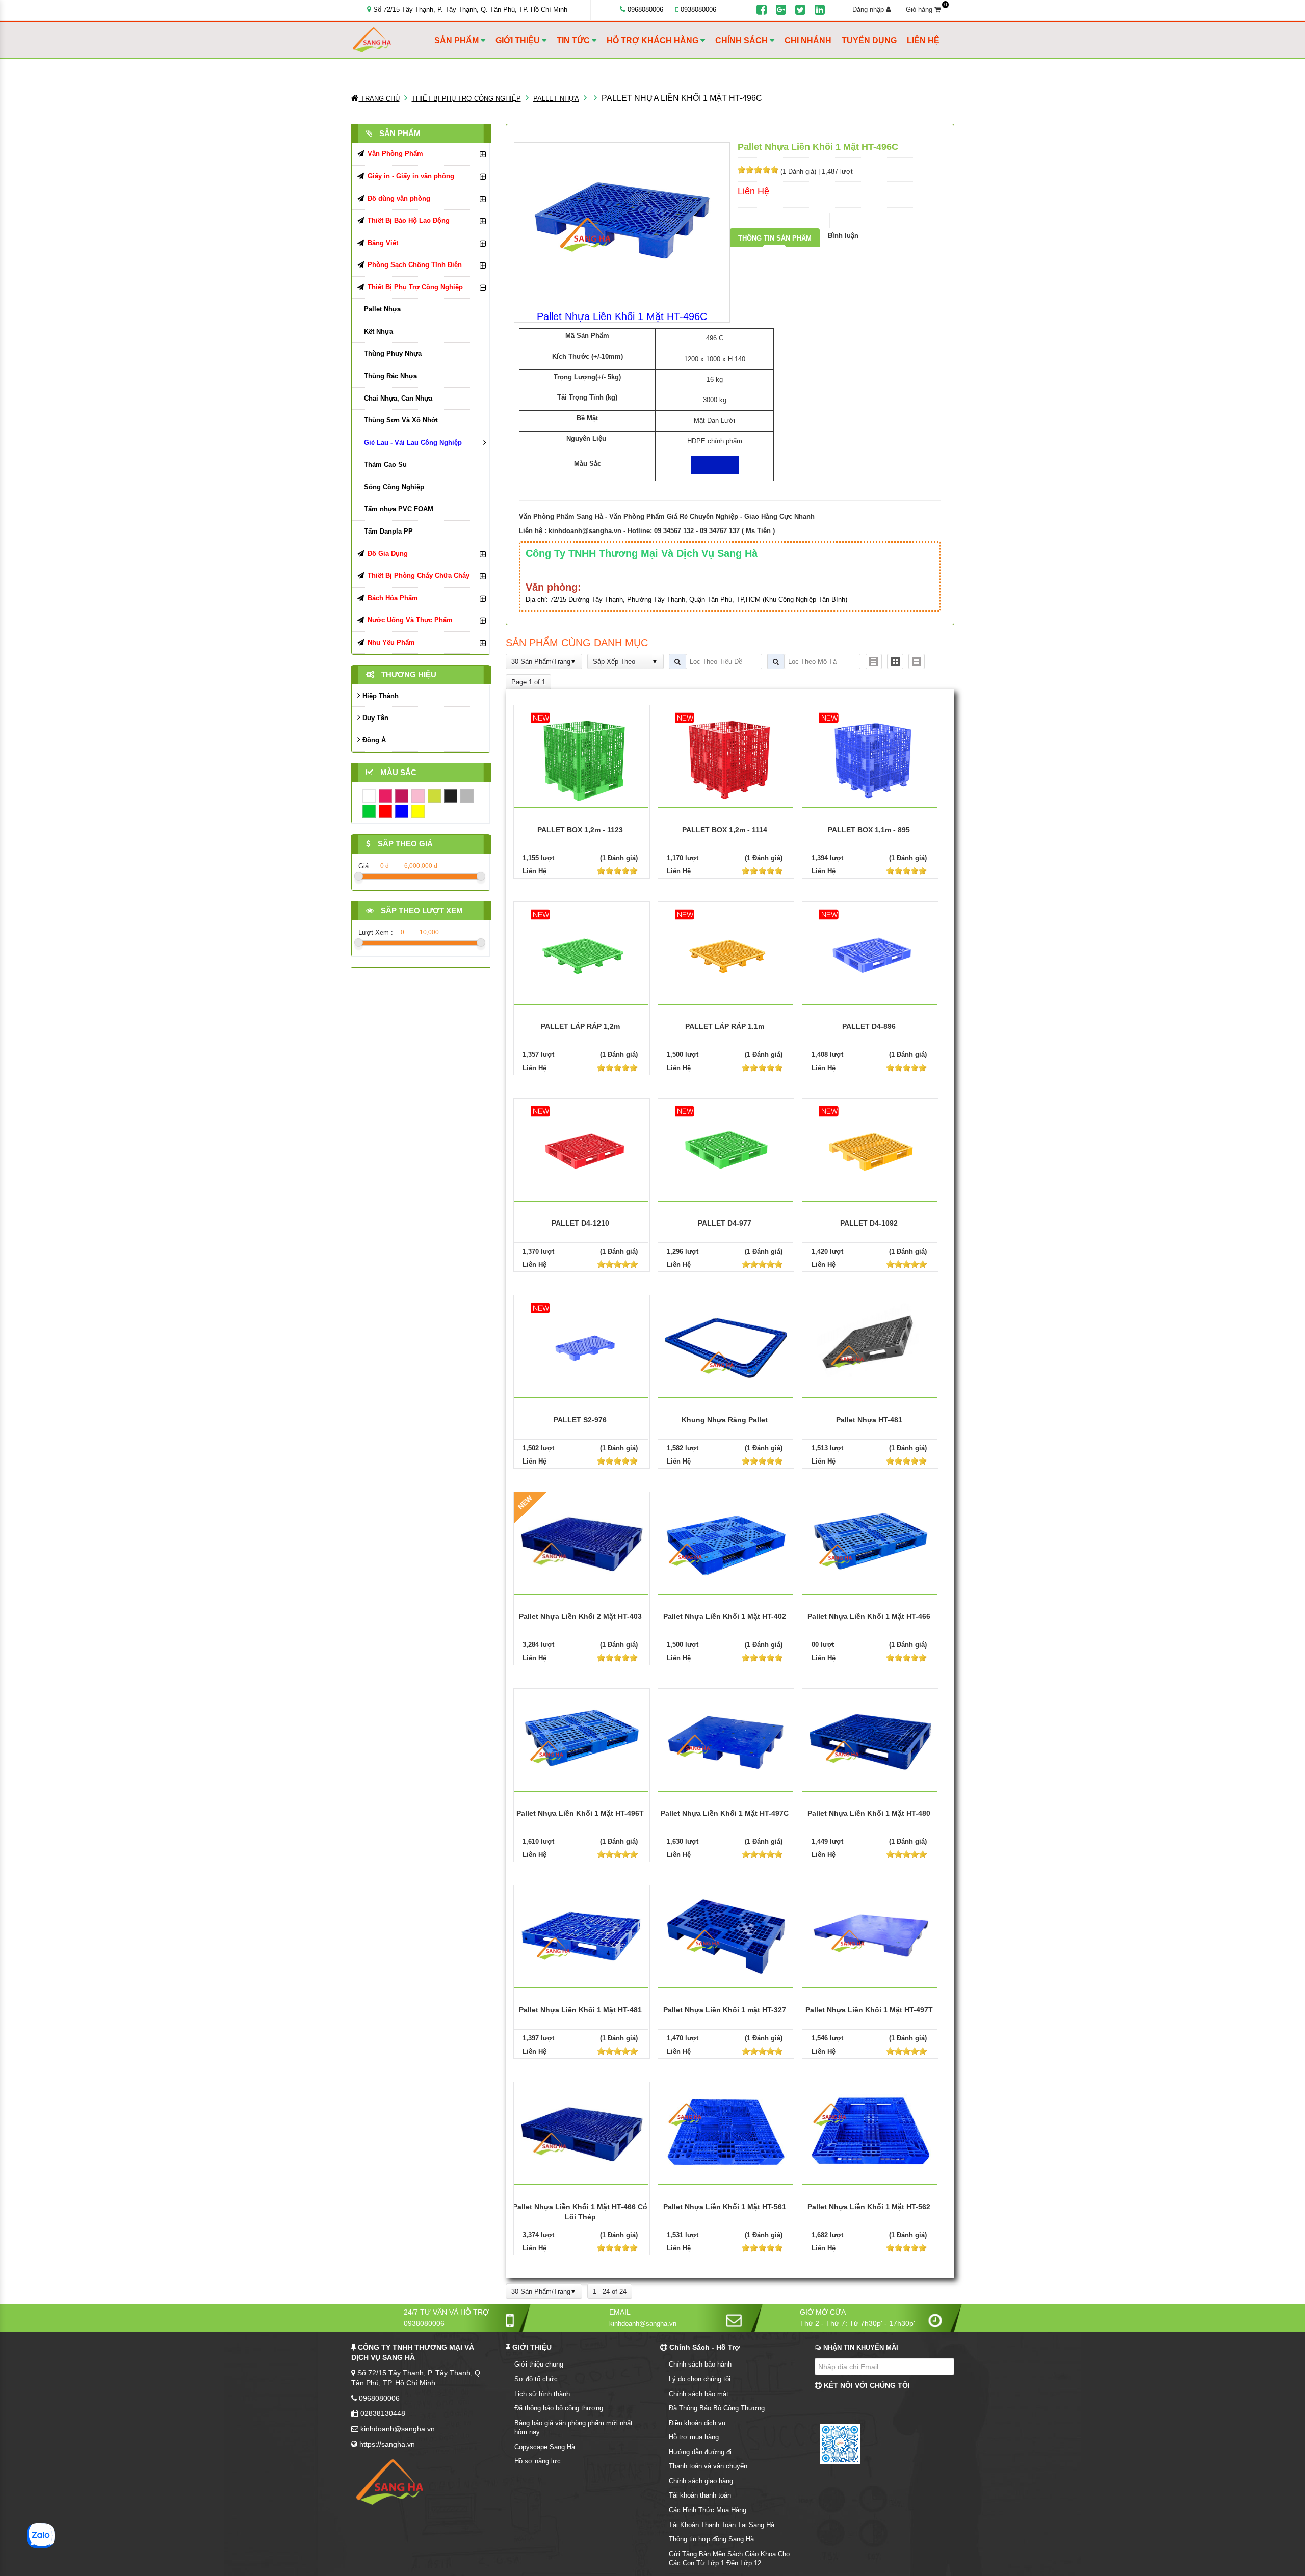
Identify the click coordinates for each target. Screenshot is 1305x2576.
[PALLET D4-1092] (870, 1149)
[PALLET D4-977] (726, 1149)
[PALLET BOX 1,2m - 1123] (582, 756)
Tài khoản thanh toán (700, 2495)
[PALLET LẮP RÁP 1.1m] (726, 953)
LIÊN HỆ (923, 41)
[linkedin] (820, 10)
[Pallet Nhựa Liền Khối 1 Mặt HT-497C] (726, 1738)
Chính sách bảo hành (700, 2364)
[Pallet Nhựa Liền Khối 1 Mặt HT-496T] (582, 1738)
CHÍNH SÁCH (742, 41)
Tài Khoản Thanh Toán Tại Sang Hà (722, 2525)
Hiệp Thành (380, 696)
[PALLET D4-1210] (582, 1149)
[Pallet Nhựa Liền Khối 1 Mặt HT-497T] (871, 1935)
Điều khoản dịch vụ (697, 2423)
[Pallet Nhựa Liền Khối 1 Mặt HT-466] (871, 1542)
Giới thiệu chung (539, 2364)
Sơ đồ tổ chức (536, 2379)
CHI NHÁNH (808, 41)
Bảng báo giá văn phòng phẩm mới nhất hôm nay (573, 2428)
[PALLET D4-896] (870, 953)
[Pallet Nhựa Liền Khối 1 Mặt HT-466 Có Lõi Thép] (582, 2132)
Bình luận (843, 236)
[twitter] (800, 10)
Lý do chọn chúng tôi (700, 2379)
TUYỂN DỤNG (869, 41)
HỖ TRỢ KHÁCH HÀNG (654, 41)
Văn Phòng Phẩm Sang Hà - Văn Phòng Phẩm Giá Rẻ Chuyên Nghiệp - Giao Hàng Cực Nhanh (667, 516)
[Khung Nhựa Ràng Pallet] (726, 1345)
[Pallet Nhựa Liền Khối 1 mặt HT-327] (726, 1935)
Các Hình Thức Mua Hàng (708, 2510)
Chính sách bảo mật (699, 2394)
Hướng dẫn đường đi (700, 2452)
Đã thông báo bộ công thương (559, 2408)
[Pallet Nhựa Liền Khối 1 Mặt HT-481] (582, 1935)
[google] (781, 10)
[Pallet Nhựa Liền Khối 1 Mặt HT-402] (726, 1542)
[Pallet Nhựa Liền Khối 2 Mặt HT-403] (582, 1542)
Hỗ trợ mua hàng (694, 2437)
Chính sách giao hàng (701, 2481)
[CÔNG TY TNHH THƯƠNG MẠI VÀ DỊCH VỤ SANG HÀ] (391, 40)
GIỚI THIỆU (519, 41)
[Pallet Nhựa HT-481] (871, 1345)
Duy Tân (374, 718)
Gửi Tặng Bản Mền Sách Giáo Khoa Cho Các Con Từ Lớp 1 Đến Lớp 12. (729, 2559)
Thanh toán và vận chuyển (708, 2466)
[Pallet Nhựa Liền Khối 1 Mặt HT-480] (871, 1738)
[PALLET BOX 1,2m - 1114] (726, 756)
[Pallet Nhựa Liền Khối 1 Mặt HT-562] (871, 2132)
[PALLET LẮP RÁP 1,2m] (582, 953)
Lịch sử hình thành (542, 2394)
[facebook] (762, 10)
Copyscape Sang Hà (545, 2447)
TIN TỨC (574, 41)
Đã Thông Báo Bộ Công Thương (717, 2408)
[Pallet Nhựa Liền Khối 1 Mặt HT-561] (726, 2132)
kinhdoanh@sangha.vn (585, 531)
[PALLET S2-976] (582, 1346)
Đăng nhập (869, 9)
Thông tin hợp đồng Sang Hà (711, 2539)
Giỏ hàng (926, 9)
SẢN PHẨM (458, 41)
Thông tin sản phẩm (775, 238)
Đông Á (373, 740)
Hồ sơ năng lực (538, 2461)
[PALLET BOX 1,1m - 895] (870, 756)
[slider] (758, 170)
